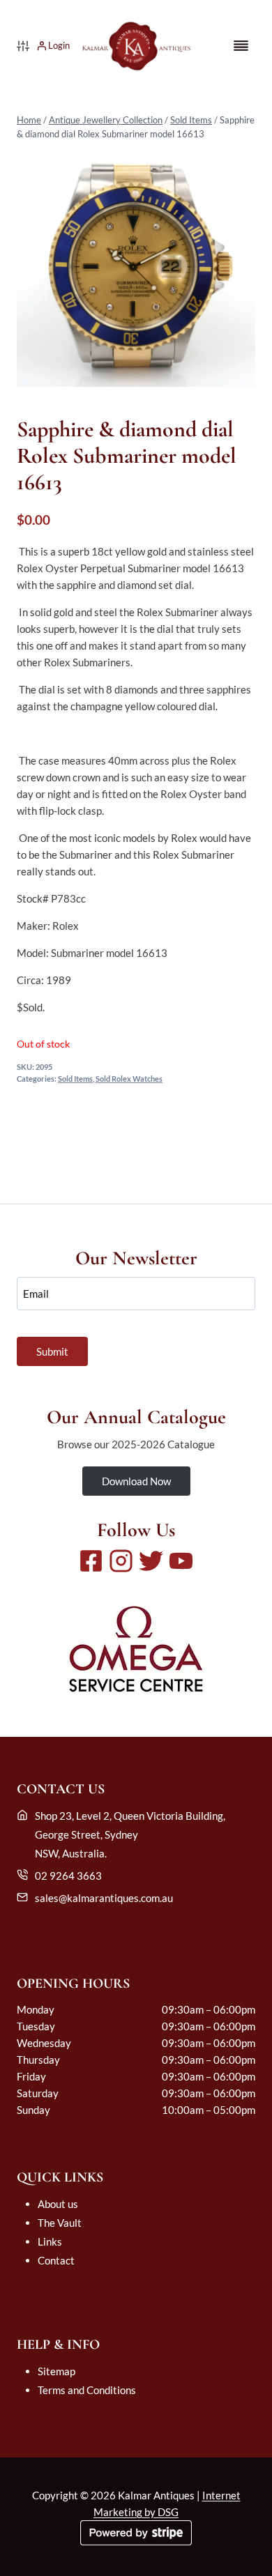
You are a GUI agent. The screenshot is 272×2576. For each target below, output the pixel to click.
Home (29, 120)
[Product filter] (23, 46)
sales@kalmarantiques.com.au (104, 1898)
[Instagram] (121, 1561)
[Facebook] (91, 1561)
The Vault (60, 2223)
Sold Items (191, 120)
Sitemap (56, 2371)
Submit (52, 1351)
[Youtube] (181, 1561)
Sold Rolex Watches (129, 1079)
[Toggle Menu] (241, 46)
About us (58, 2204)
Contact (56, 2260)
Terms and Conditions (87, 2390)
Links (50, 2241)
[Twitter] (151, 1561)
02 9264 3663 (68, 1876)
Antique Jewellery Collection (106, 120)
